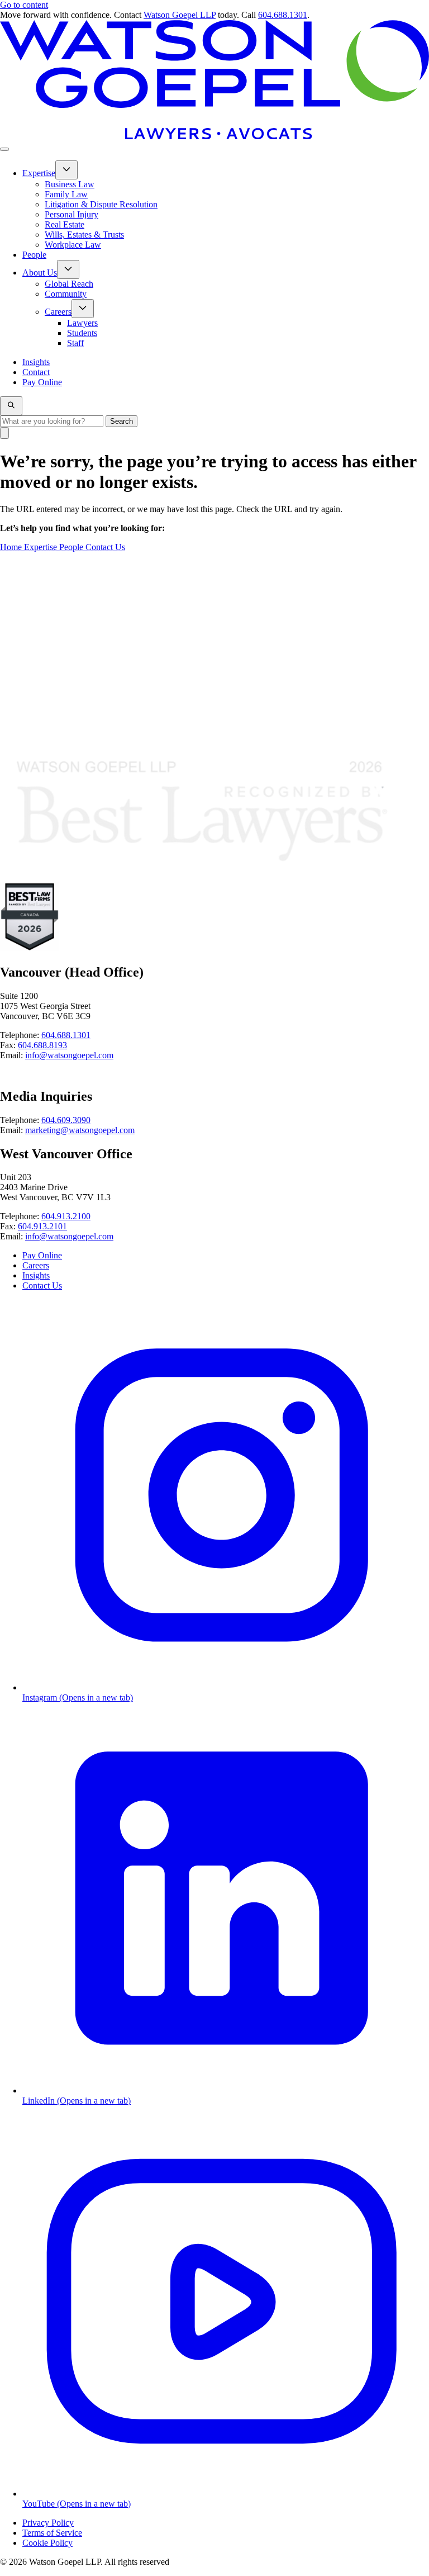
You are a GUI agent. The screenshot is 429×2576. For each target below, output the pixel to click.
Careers (36, 1265)
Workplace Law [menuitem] (73, 245)
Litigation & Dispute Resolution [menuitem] (101, 204)
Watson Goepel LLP (180, 15)
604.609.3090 (66, 1120)
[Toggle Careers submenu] (83, 309)
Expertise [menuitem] (39, 173)
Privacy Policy (48, 2523)
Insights (36, 1275)
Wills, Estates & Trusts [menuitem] (84, 235)
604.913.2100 (66, 1216)
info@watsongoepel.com (69, 1055)
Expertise (42, 547)
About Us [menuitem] (40, 273)
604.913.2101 (42, 1226)
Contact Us (105, 547)
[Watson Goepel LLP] (214, 136)
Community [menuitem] (66, 294)
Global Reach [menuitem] (69, 284)
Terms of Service (52, 2533)
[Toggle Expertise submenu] (66, 170)
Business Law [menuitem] (70, 184)
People (72, 547)
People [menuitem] (34, 255)
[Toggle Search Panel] (11, 406)
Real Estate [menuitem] (65, 224)
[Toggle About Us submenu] (68, 269)
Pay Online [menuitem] (42, 382)
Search (121, 421)
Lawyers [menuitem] (82, 323)
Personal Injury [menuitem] (71, 214)
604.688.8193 (42, 1045)
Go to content (24, 5)
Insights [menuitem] (36, 362)
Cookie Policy (47, 2543)
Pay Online (42, 1255)
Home (12, 547)
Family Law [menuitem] (66, 194)
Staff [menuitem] (75, 343)
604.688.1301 (283, 15)
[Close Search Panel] (4, 433)
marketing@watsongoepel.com (80, 1130)
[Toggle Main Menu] (4, 149)
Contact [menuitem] (36, 372)
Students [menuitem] (82, 333)
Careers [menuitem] (58, 312)
